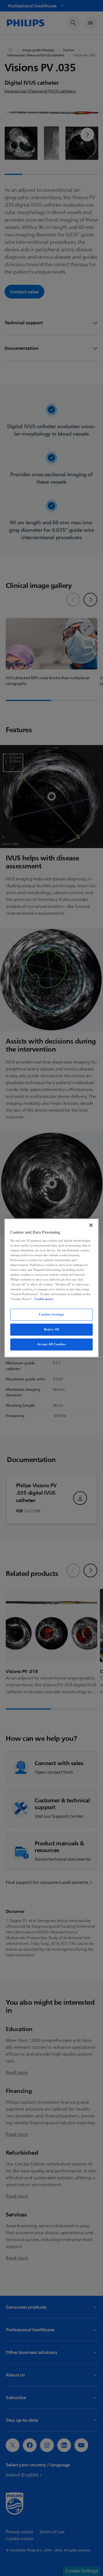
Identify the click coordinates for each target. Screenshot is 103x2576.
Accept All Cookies (51, 1344)
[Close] (91, 1225)
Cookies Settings (51, 1315)
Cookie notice (44, 1299)
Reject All (52, 1330)
